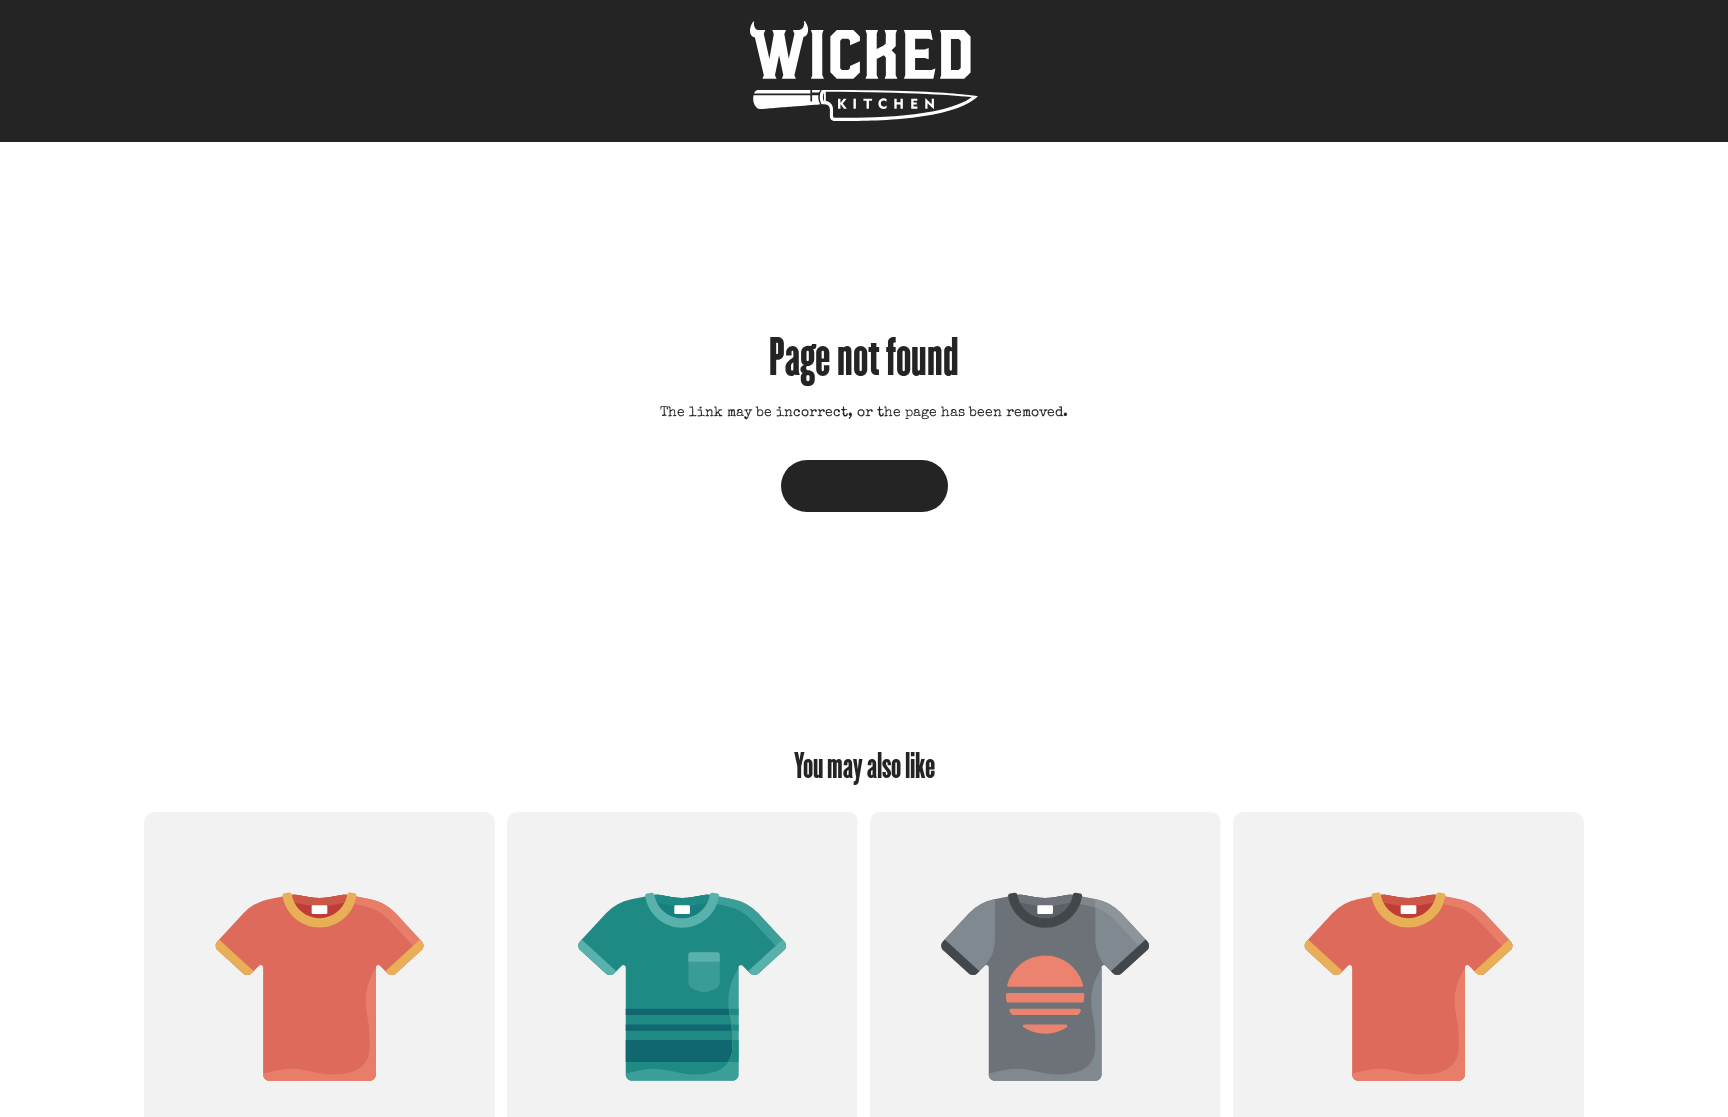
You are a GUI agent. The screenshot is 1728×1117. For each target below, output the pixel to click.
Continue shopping (864, 485)
